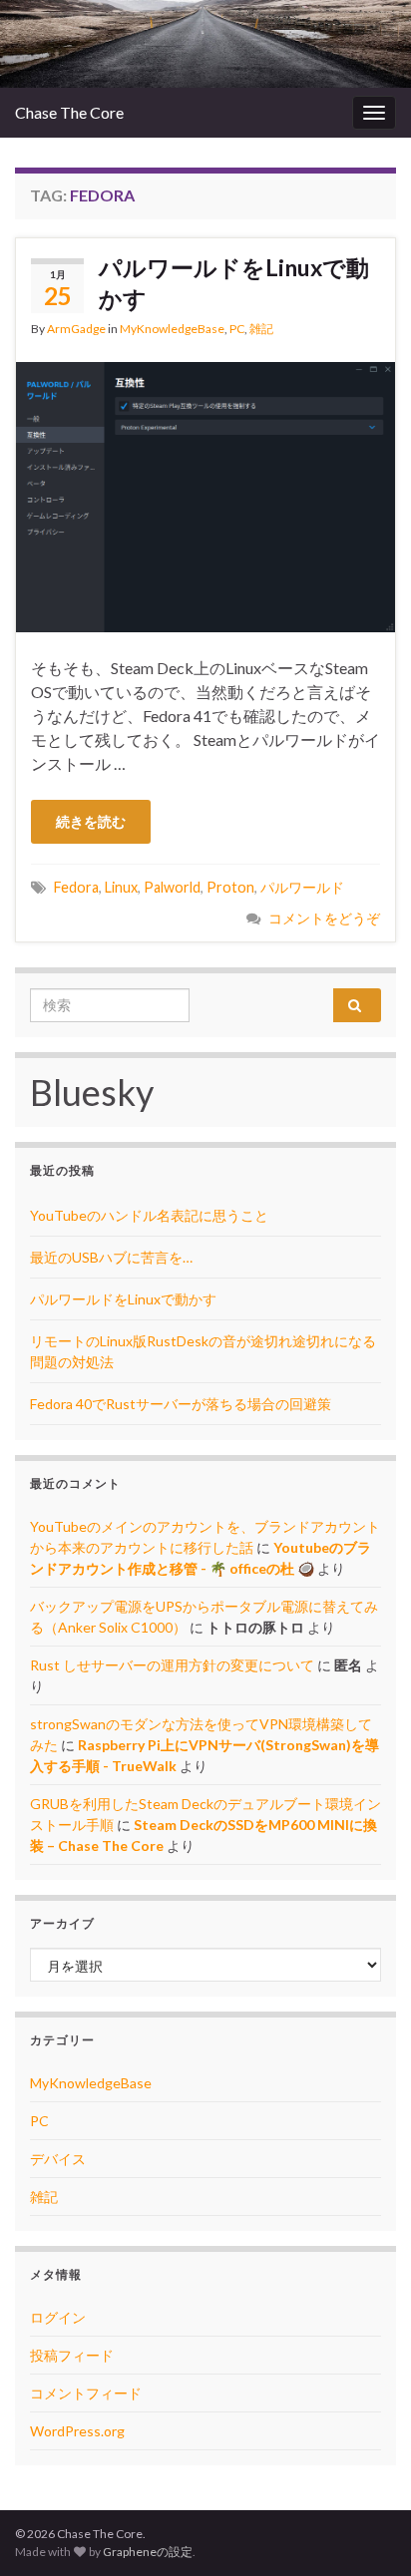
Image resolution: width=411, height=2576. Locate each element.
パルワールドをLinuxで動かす (234, 283)
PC (237, 329)
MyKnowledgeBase (172, 329)
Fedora (76, 887)
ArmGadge (76, 329)
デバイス (58, 2159)
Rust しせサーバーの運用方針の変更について (172, 1665)
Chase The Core (69, 112)
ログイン (58, 2317)
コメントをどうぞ (324, 918)
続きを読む (91, 821)
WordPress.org (77, 2431)
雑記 (261, 329)
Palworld (172, 887)
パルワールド (302, 887)
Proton (230, 887)
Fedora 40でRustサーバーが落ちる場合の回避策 (181, 1404)
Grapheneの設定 (148, 2552)
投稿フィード (72, 2355)
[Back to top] (366, 2531)
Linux (121, 887)
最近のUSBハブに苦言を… (111, 1257)
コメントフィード (86, 2393)
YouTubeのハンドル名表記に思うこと (149, 1215)
